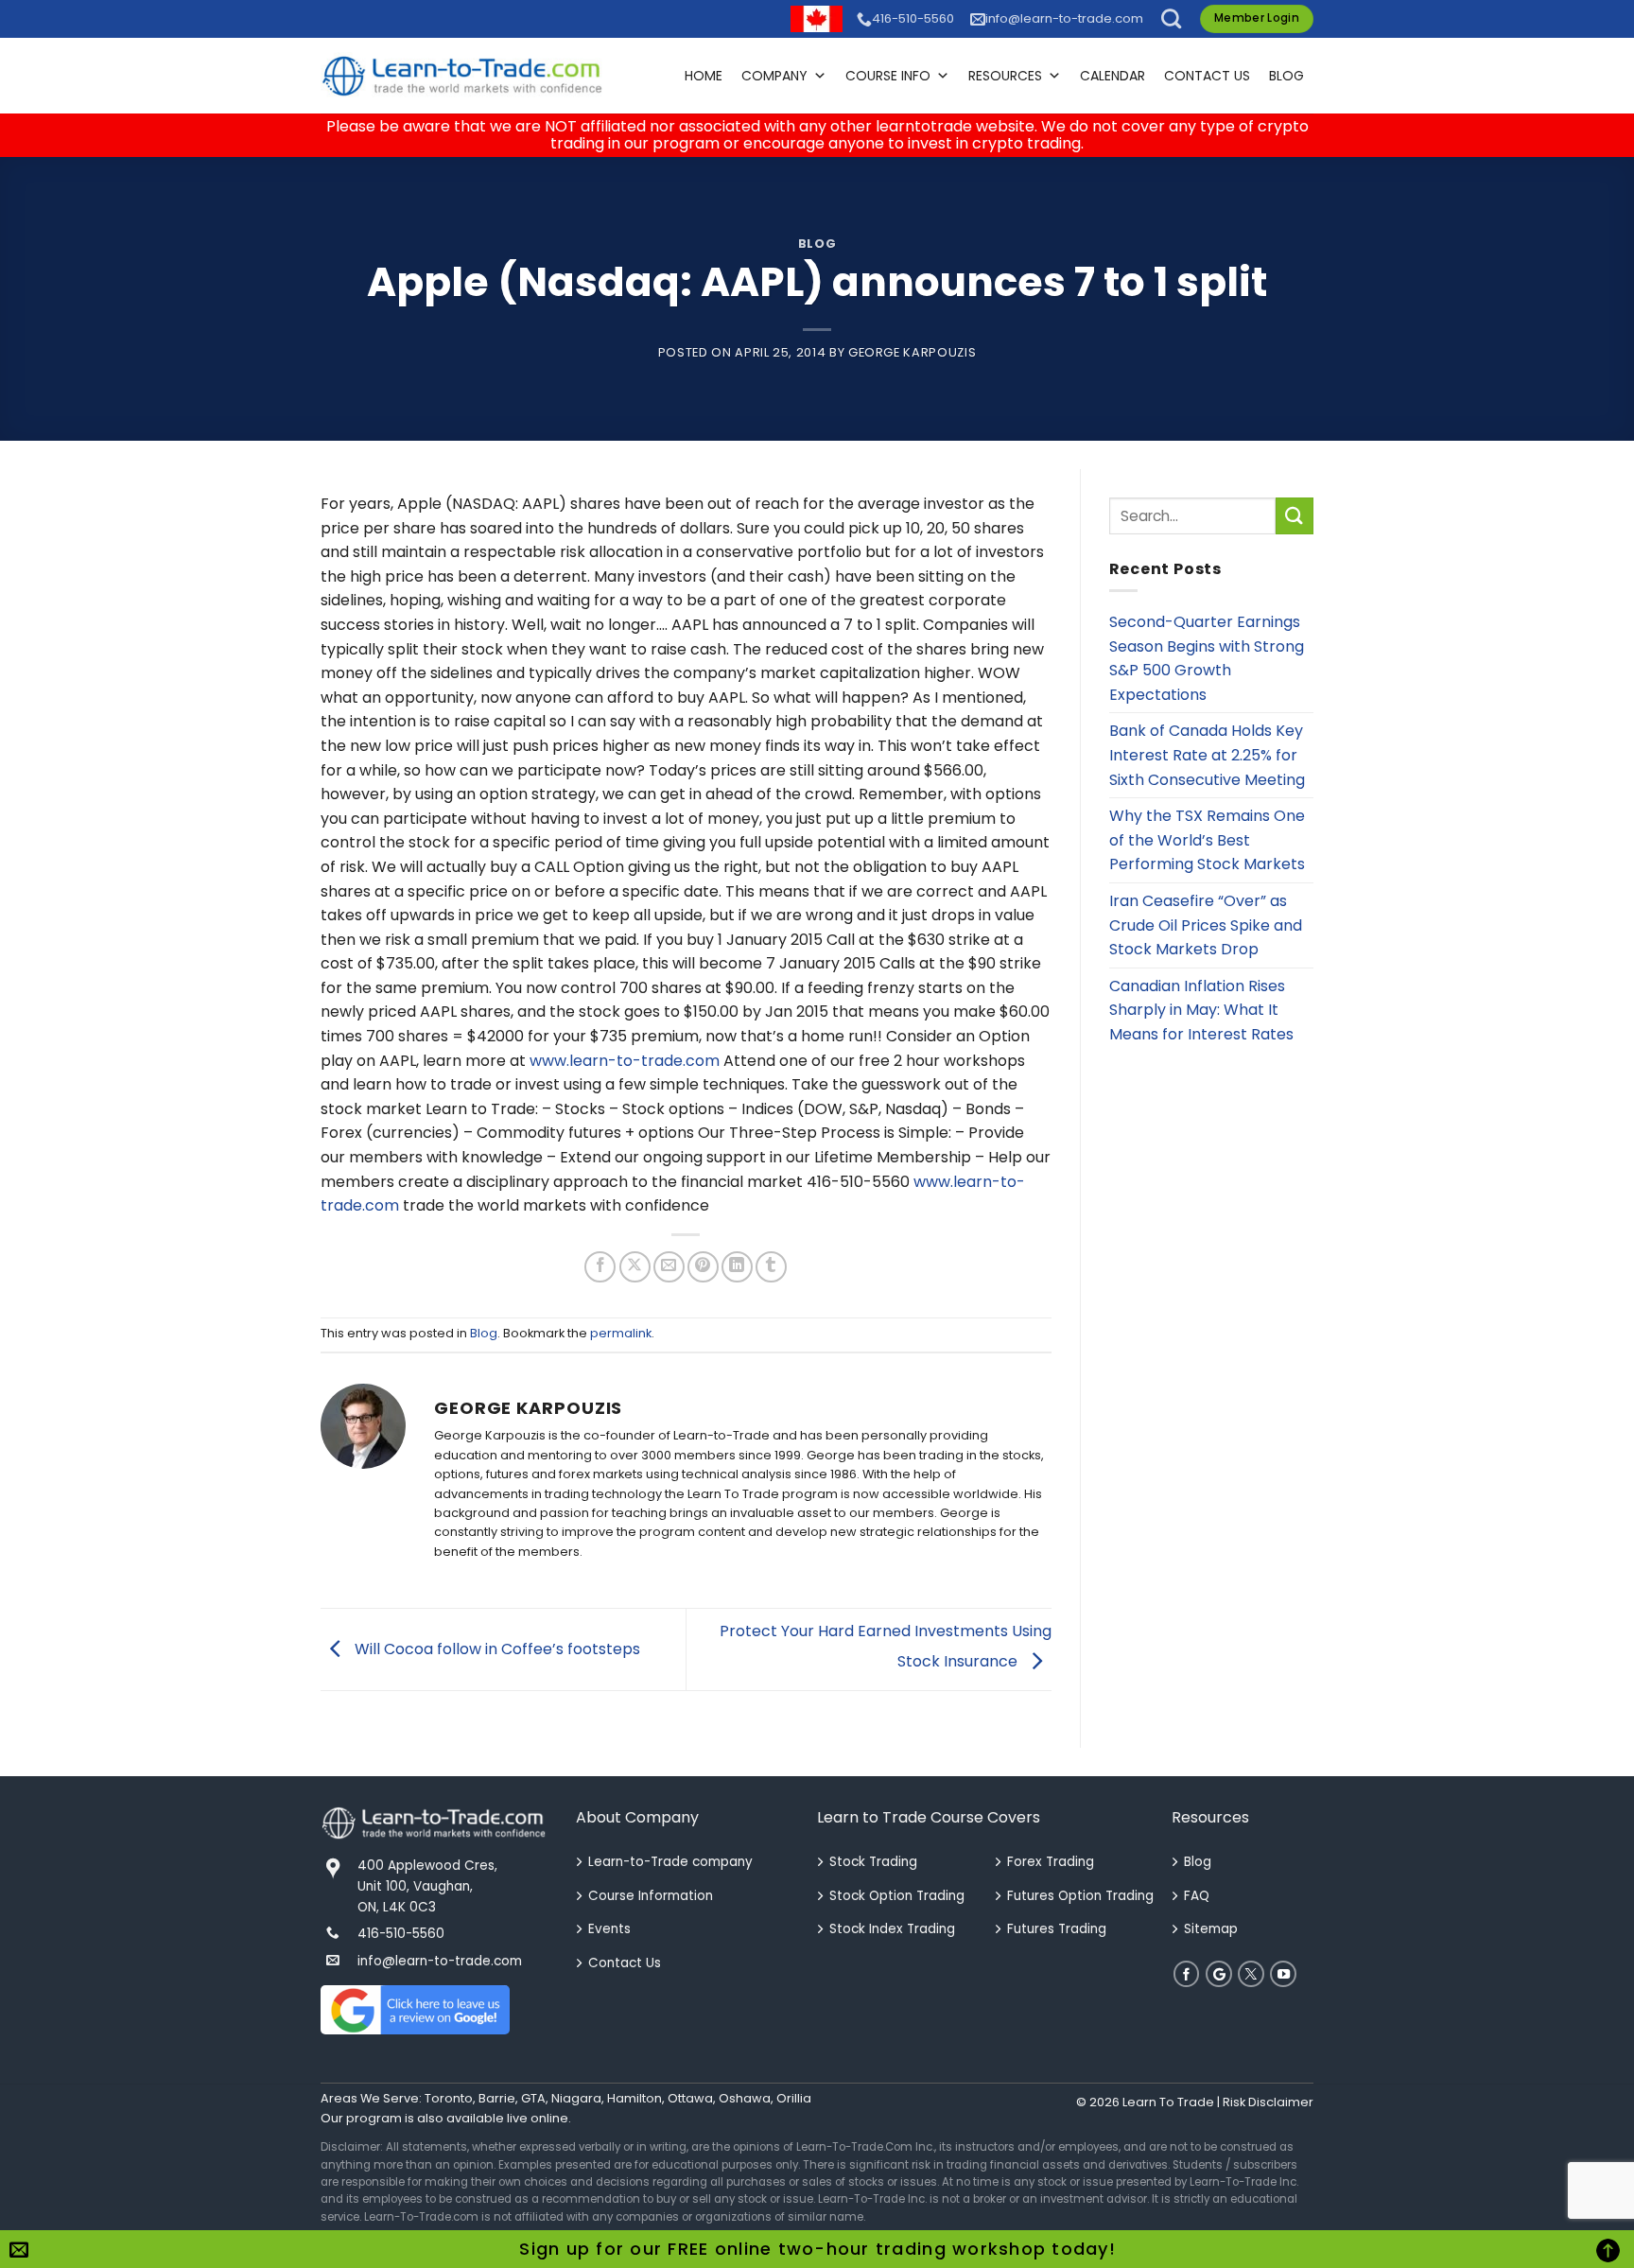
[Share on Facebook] (600, 1267)
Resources (1005, 76)
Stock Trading (873, 1862)
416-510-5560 (913, 18)
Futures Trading (1057, 1929)
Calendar (1113, 76)
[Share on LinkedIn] (737, 1267)
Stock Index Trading (892, 1929)
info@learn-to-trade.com (1064, 18)
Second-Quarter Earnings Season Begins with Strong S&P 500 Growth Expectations (1207, 658)
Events (609, 1929)
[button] (1171, 18)
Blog (1286, 76)
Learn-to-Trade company (670, 1862)
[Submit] (1295, 516)
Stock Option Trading (897, 1896)
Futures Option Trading (1080, 1896)
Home (704, 76)
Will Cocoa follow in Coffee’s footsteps (495, 1649)
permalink (621, 1333)
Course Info (888, 76)
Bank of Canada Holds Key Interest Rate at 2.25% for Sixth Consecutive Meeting (1207, 755)
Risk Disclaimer (1268, 2102)
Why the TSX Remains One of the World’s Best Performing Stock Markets (1207, 840)
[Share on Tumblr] (771, 1267)
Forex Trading (1051, 1862)
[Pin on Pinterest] (703, 1267)
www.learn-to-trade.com (625, 1061)
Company (774, 76)
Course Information (651, 1896)
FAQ (1197, 1896)
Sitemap (1211, 1929)
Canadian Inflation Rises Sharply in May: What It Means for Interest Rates (1201, 1010)
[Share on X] (635, 1267)
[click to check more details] (462, 76)
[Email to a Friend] (669, 1267)
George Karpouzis (912, 352)
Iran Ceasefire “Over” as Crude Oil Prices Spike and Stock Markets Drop (1206, 925)
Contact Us (1207, 76)
